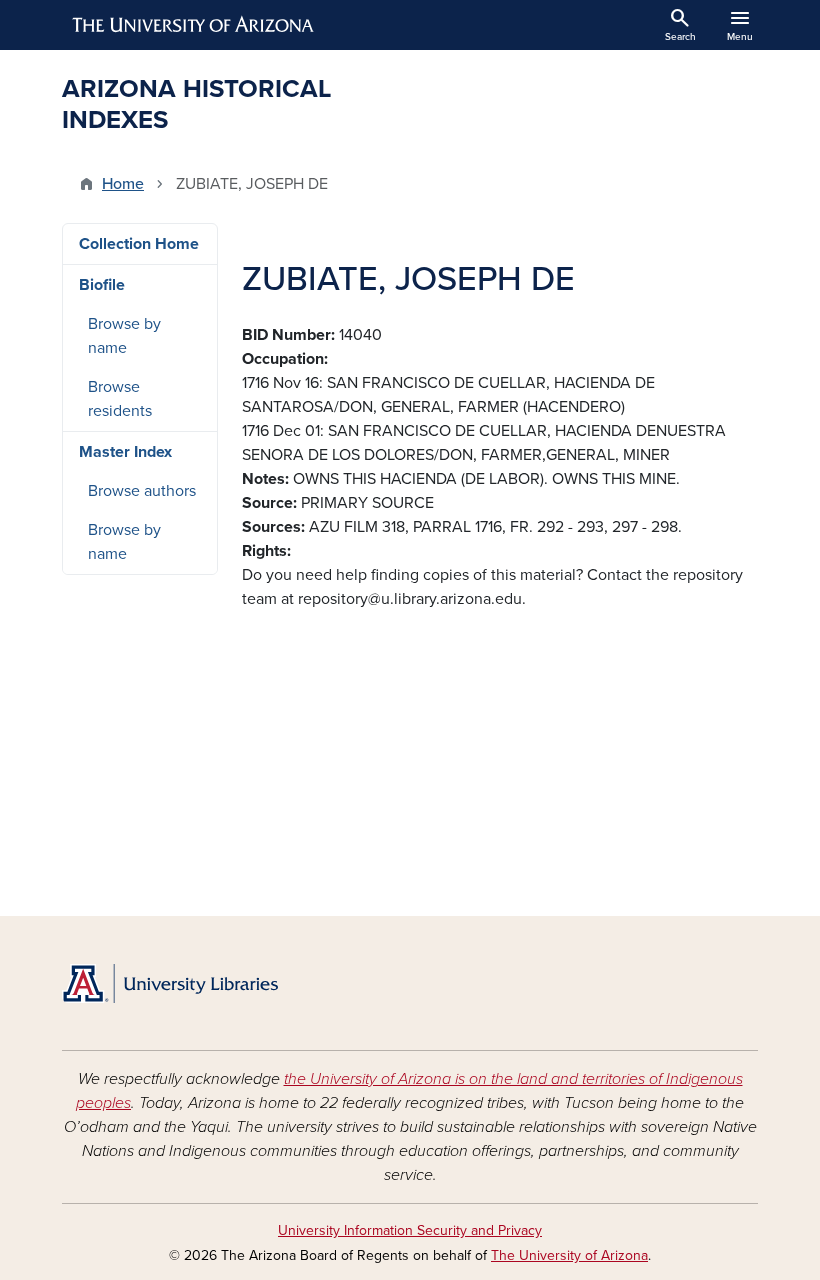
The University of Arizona (569, 1255)
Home (123, 184)
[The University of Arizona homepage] (194, 25)
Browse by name (124, 336)
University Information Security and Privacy (410, 1230)
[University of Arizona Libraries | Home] (170, 983)
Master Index (125, 452)
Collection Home (139, 244)
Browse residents (120, 399)
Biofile (102, 285)
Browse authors (142, 491)
